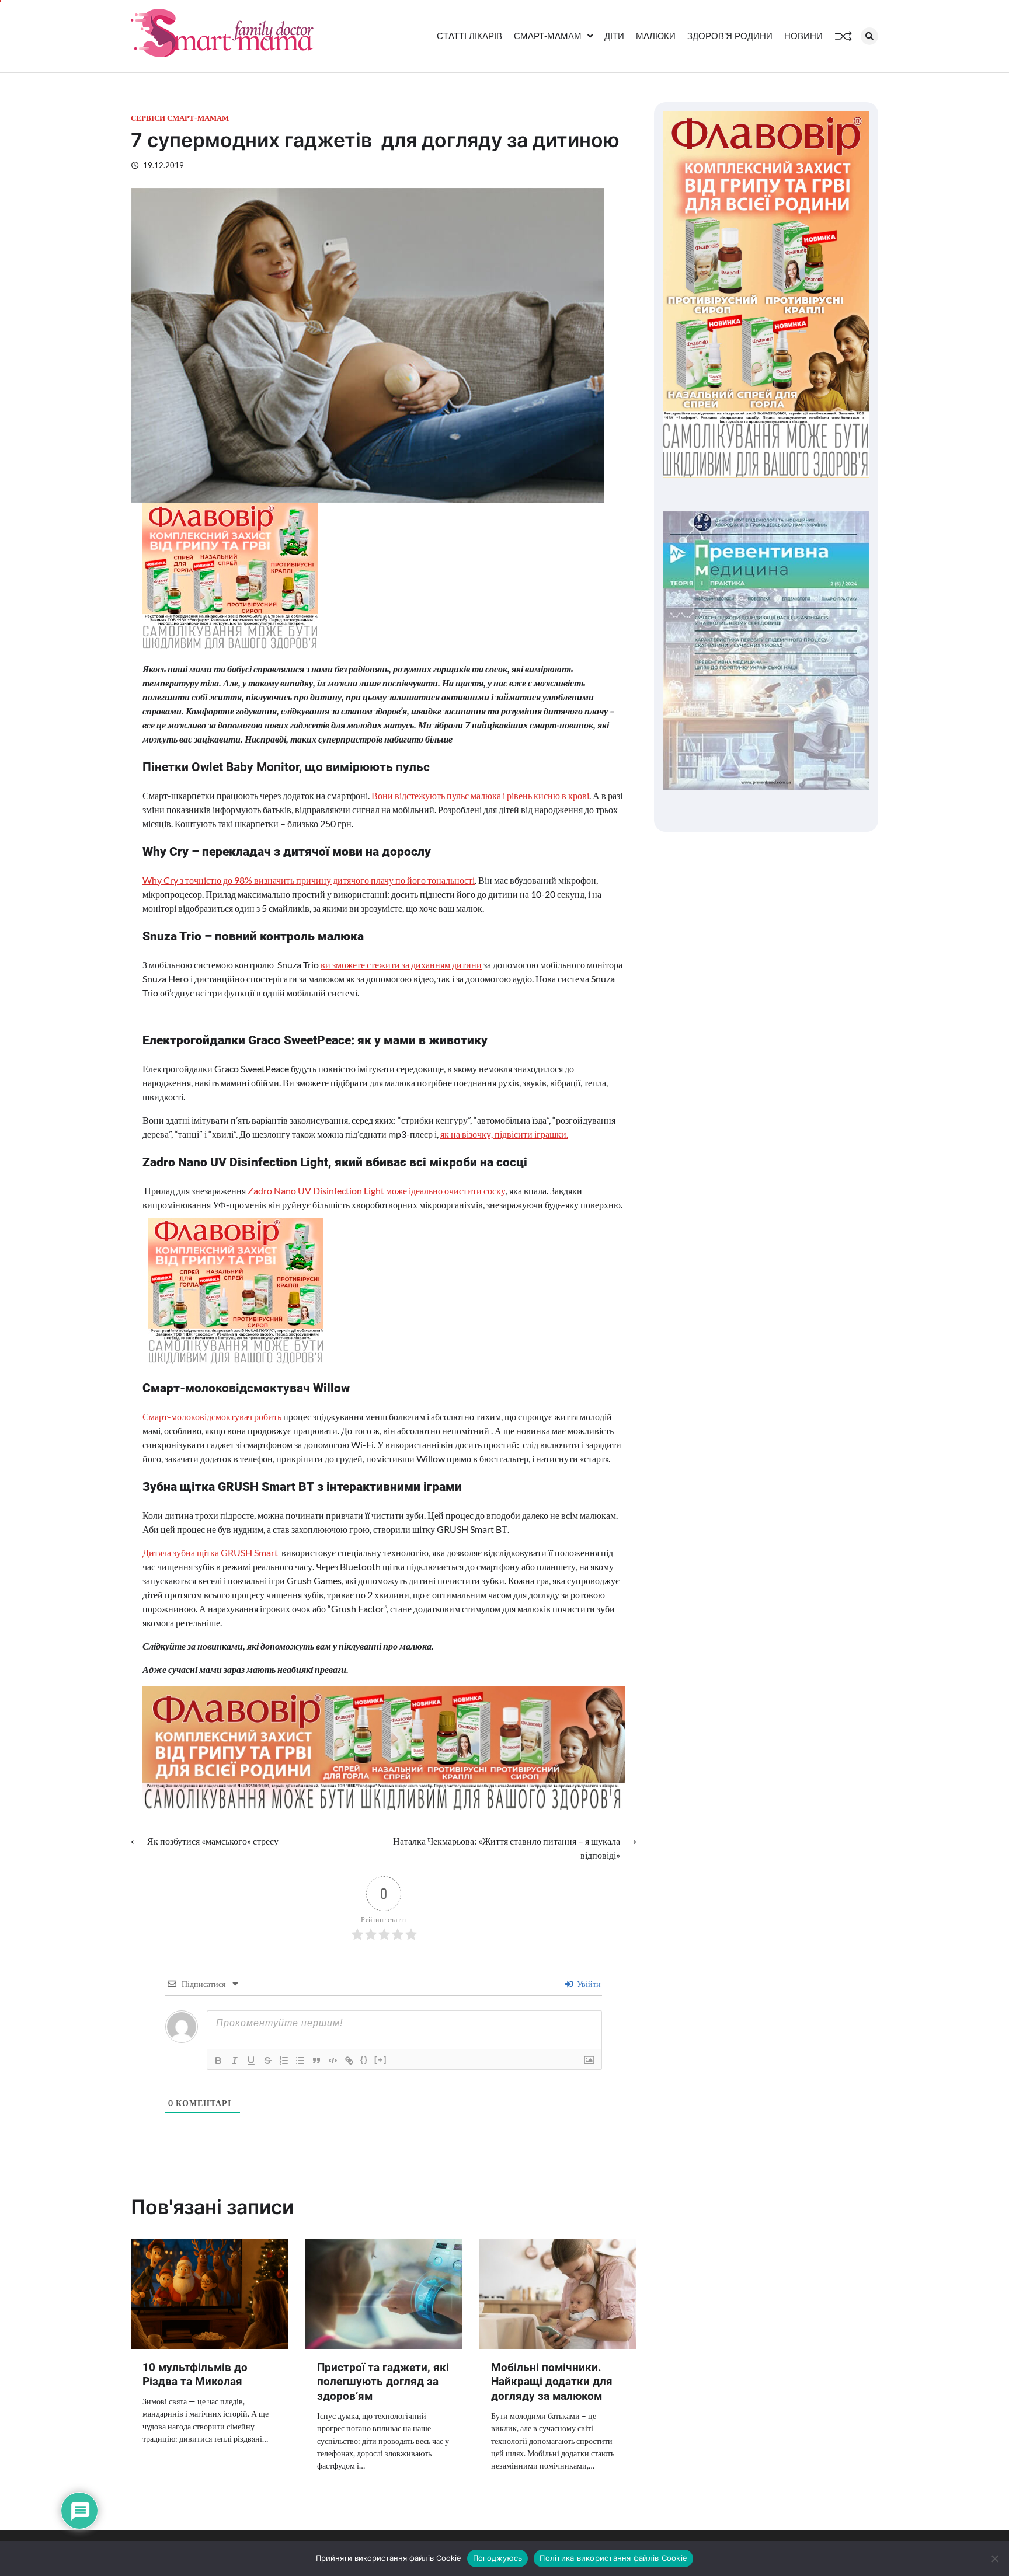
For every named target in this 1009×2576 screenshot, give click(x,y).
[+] (381, 2060)
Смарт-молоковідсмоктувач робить (212, 1416)
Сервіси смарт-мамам (180, 118)
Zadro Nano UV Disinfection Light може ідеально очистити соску (377, 1191)
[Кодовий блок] (333, 2061)
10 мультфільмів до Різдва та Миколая (195, 2375)
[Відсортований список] (284, 2061)
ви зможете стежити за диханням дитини (401, 965)
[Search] (869, 36)
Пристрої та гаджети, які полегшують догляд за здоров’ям (383, 2382)
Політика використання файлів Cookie (613, 2558)
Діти (614, 36)
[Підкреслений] (251, 2061)
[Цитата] (316, 2061)
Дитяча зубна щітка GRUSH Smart (211, 1552)
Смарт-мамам (548, 36)
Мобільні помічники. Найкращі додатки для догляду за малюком (552, 2382)
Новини (803, 36)
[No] (994, 2558)
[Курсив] (235, 2061)
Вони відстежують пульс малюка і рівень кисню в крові (480, 795)
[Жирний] (218, 2061)
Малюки (656, 36)
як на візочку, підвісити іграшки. (504, 1134)
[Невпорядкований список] (300, 2061)
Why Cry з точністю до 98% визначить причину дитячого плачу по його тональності (309, 880)
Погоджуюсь (498, 2558)
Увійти (588, 1984)
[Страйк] (267, 2061)
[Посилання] (349, 2061)
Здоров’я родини (730, 36)
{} (364, 2060)
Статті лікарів (469, 36)
